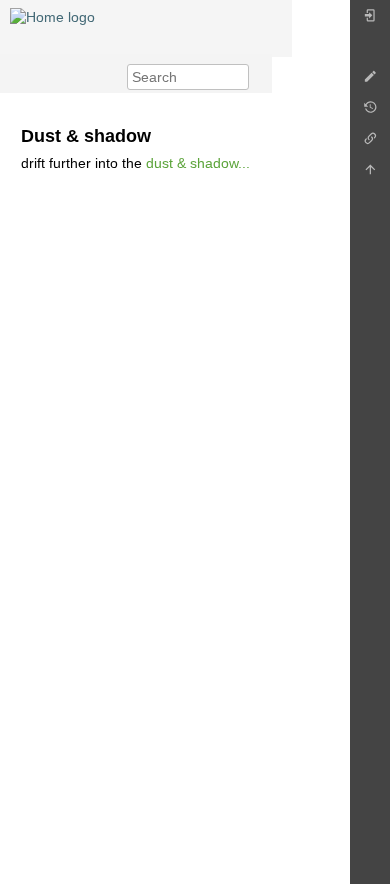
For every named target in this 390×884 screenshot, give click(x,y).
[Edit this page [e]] (370, 81)
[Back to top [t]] (370, 174)
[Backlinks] (370, 143)
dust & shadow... (198, 163)
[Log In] (370, 20)
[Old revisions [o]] (370, 112)
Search (238, 77)
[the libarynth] (52, 16)
